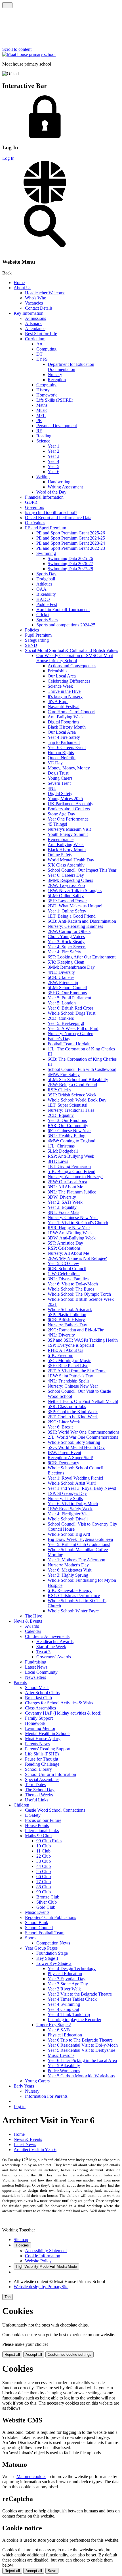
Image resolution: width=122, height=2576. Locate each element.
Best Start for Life (41, 334)
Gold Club (46, 1907)
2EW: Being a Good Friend (72, 1085)
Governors (34, 507)
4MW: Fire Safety (64, 1074)
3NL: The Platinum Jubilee (72, 1192)
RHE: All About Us (65, 1350)
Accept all (34, 2354)
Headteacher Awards (55, 1642)
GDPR (31, 502)
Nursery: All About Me (68, 1253)
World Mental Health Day (71, 860)
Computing (46, 349)
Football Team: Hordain (69, 1044)
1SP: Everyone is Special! (71, 1345)
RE (39, 431)
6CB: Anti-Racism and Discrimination (82, 921)
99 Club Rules (49, 1841)
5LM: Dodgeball (63, 1151)
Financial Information (44, 497)
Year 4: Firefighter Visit (69, 1514)
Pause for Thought (42, 1759)
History (43, 390)
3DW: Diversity (62, 1197)
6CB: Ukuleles (61, 977)
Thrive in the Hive (64, 691)
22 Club (44, 1856)
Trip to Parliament (64, 742)
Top (8, 2297)
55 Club (44, 1871)
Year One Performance (68, 819)
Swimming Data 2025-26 (70, 558)
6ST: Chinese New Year (69, 1131)
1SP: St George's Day (67, 1493)
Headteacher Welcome (45, 293)
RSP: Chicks (59, 1090)
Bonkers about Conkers (69, 809)
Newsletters (35, 1677)
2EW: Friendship (63, 982)
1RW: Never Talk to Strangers (75, 891)
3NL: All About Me (65, 1187)
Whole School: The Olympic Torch (79, 1294)
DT (39, 354)
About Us (22, 288)
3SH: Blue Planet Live (68, 1366)
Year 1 (53, 446)
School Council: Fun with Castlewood (82, 1069)
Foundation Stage (52, 1953)
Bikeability (46, 594)
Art (39, 344)
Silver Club (47, 1902)
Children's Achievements (47, 1636)
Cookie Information (43, 2256)
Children (21, 1805)
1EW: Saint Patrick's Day (70, 1376)
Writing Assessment (65, 487)
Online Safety (60, 855)
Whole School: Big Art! (69, 1534)
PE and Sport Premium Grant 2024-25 (71, 538)
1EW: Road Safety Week (70, 1509)
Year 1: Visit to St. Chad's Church (78, 1223)
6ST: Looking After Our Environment (82, 957)
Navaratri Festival (64, 707)
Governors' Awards (54, 1657)
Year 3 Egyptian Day (67, 1979)
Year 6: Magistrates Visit (70, 1570)
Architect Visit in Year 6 (35, 2150)
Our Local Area (62, 676)
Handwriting (59, 482)
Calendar (33, 1631)
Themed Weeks (39, 1795)
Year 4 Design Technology (72, 1968)
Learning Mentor (40, 1728)
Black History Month (67, 727)
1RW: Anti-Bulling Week (70, 1233)
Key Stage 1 (47, 1958)
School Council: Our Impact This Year (82, 870)
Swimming (46, 553)
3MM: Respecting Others (70, 880)
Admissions (35, 318)
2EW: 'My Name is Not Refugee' (77, 1258)
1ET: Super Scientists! (68, 1105)
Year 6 (53, 472)
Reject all (12, 2354)
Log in (20, 2106)
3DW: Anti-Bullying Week (72, 1238)
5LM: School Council (67, 988)
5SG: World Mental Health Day (76, 1447)
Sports (31, 1938)
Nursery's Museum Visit (69, 829)
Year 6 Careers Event (67, 747)
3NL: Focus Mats (63, 1212)
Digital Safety (60, 793)
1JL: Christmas (61, 1146)
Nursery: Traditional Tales (71, 1110)
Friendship (57, 671)
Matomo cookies (31, 2477)
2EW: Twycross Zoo (66, 885)
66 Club (44, 1877)
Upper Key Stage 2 (54, 2025)
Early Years (24, 2086)
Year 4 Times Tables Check (72, 1999)
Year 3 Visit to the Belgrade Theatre (80, 1994)
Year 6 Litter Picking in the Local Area (82, 2060)
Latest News (36, 1667)
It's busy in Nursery (65, 696)
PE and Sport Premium (46, 528)
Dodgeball (46, 579)
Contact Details (39, 308)
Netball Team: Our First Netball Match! (83, 1401)
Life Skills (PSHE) (42, 1754)
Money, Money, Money (69, 768)
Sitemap (21, 2240)
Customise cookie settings (70, 2354)
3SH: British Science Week (72, 1095)
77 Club (44, 1882)
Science (43, 441)
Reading (44, 436)
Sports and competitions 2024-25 (66, 625)
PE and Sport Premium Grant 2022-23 (71, 548)
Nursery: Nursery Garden (71, 1034)
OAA (41, 589)
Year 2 (53, 451)
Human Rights (61, 753)
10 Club (44, 1846)
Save (52, 2571)
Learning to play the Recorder (74, 2020)
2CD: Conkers (61, 1018)
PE (39, 420)
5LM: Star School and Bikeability (78, 1080)
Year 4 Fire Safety (64, 737)
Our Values (35, 523)
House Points (37, 1825)
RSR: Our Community (68, 1126)
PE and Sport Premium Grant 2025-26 (71, 533)
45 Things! (57, 824)
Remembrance (61, 839)
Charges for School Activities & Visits (59, 1703)
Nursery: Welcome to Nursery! (75, 1177)
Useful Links (37, 1800)
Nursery (55, 375)
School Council (39, 1928)
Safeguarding (37, 640)
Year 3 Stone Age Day (68, 1984)
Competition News (53, 1943)
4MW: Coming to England (71, 1141)
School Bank (37, 1922)
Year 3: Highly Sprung (68, 1575)
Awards (32, 1626)
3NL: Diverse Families (68, 1279)
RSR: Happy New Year (69, 1228)
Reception (57, 380)
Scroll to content (17, 49)
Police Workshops (64, 2071)
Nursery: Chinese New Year (73, 1217)
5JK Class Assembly (66, 865)
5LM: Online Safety (66, 896)
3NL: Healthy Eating (67, 1136)
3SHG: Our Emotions (67, 993)
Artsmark (33, 323)
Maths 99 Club (38, 1836)
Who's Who (36, 298)
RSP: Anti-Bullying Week (71, 1156)
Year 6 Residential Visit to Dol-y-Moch (83, 2045)
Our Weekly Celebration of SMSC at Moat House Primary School (75, 658)
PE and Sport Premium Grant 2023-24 (71, 543)
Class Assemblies (40, 1708)
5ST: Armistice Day (65, 1243)
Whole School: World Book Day (77, 1100)
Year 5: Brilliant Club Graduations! (79, 1544)
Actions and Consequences (72, 666)
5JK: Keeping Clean (66, 962)
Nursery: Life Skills (65, 1498)
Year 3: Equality (62, 1207)
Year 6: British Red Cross (71, 1008)
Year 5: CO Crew (63, 1263)
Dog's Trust (58, 773)
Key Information (29, 313)
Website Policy (38, 2261)
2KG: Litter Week (64, 1422)
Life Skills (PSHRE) (55, 400)
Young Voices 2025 (65, 799)
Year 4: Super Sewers (67, 947)
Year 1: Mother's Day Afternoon (76, 1560)
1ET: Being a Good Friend (72, 916)
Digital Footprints (63, 722)
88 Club (44, 1887)
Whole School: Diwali (68, 1519)
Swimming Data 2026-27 (70, 564)
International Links (42, 1831)
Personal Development (57, 426)
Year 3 (53, 456)
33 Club (44, 1861)
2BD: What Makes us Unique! (75, 906)
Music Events (37, 1912)
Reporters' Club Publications (51, 1917)
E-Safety (33, 1815)
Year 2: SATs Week (65, 1202)
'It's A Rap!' (58, 701)
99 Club (44, 1892)
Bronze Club (48, 1897)
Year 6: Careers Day (66, 875)
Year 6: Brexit (60, 1427)
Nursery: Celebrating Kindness (75, 926)
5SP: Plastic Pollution (67, 1315)
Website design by (41, 2287)
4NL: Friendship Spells (69, 1381)
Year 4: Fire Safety (64, 952)
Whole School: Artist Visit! (72, 1483)
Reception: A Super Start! (71, 1458)
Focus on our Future (43, 1820)
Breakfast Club (38, 1698)
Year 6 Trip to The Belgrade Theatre (80, 2040)
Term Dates (35, 1785)
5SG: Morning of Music (69, 1361)
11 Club (43, 1851)
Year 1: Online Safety (67, 911)
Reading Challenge (42, 1764)
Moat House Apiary (43, 1739)
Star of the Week (51, 1647)
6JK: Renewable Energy (70, 1590)
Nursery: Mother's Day (68, 1565)
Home (19, 283)
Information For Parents (46, 2096)
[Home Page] (29, 54)
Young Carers (60, 778)
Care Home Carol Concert (71, 712)
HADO (43, 599)
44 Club (44, 1866)
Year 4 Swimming (64, 2004)
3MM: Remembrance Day (71, 967)
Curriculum (35, 339)
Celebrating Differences (69, 681)
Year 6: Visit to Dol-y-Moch (73, 1284)
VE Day (55, 763)
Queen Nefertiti (62, 758)
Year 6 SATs (59, 2030)
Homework (47, 395)
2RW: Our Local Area (67, 1182)
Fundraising (36, 1662)
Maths (42, 405)
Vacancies (34, 303)
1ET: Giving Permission (69, 1166)
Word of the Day (51, 492)
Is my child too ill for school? (51, 512)
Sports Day (46, 574)
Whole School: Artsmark (70, 1309)
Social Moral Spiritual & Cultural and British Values (71, 650)
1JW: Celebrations (64, 1274)
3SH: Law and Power (67, 901)
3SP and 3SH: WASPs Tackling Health (83, 1340)
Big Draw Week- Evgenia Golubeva (80, 1539)
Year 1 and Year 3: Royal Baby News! (82, 1488)
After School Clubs (42, 1693)
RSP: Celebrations (64, 1248)
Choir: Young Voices (66, 936)
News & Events (28, 1621)
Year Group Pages (41, 1948)
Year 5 (53, 466)
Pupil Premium (38, 635)
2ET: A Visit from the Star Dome (77, 1371)
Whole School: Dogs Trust (71, 1013)
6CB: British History (66, 1320)
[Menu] (7, 5)
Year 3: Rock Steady (66, 942)
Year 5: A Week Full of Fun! (73, 1028)
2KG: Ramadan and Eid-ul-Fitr (76, 1330)
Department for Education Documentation (71, 367)
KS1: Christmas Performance (74, 1596)
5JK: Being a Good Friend (71, 1171)
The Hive (33, 1616)
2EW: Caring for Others (69, 931)
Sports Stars (47, 620)
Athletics (44, 584)
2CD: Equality (61, 1115)
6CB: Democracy (63, 1463)
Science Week (60, 686)
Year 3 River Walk (64, 1989)
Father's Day (59, 1039)
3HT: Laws (58, 1161)
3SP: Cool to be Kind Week (73, 1412)
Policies (32, 630)
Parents (20, 1682)
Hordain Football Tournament (63, 610)
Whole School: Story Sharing (74, 1442)
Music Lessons (61, 2055)
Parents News (37, 1744)
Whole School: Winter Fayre (73, 1611)
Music (42, 410)
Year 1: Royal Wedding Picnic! (75, 1478)
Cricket (43, 615)
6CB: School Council (67, 1269)
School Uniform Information (51, 1774)
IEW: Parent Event (64, 1452)
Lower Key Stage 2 (54, 1963)
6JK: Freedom (60, 1355)
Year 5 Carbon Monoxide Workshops (81, 2076)
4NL (52, 788)
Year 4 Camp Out (63, 2009)
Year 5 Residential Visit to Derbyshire (81, 2050)
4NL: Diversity (61, 972)
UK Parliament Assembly (71, 804)
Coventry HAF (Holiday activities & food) (63, 1713)
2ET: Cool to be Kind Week (73, 1417)
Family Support (39, 1718)
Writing (43, 477)
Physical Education (65, 1974)
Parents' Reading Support (48, 1749)
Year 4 (53, 461)
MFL (41, 415)
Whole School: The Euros (71, 1289)
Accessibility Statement (46, 2251)
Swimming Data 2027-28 (70, 569)
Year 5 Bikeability (64, 2066)
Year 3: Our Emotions (67, 1120)
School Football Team (45, 1933)
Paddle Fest (47, 604)
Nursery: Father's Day (67, 1325)
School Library (38, 1769)
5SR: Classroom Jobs (67, 1406)
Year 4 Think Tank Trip (69, 2014)
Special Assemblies (42, 1779)
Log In (8, 158)
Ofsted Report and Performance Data (58, 518)
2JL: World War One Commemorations (83, 1437)
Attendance (35, 329)
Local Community (41, 1672)
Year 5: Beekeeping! (66, 1023)
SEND (31, 645)
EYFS (42, 359)
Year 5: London (62, 1003)
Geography (46, 385)
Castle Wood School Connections (55, 1810)
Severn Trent (59, 783)
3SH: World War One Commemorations (84, 1432)
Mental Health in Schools (48, 1733)
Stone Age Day (61, 814)
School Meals (37, 1687)
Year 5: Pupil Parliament (69, 998)
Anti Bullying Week (66, 717)
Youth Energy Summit (68, 834)
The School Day (40, 1790)
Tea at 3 (43, 1652)
